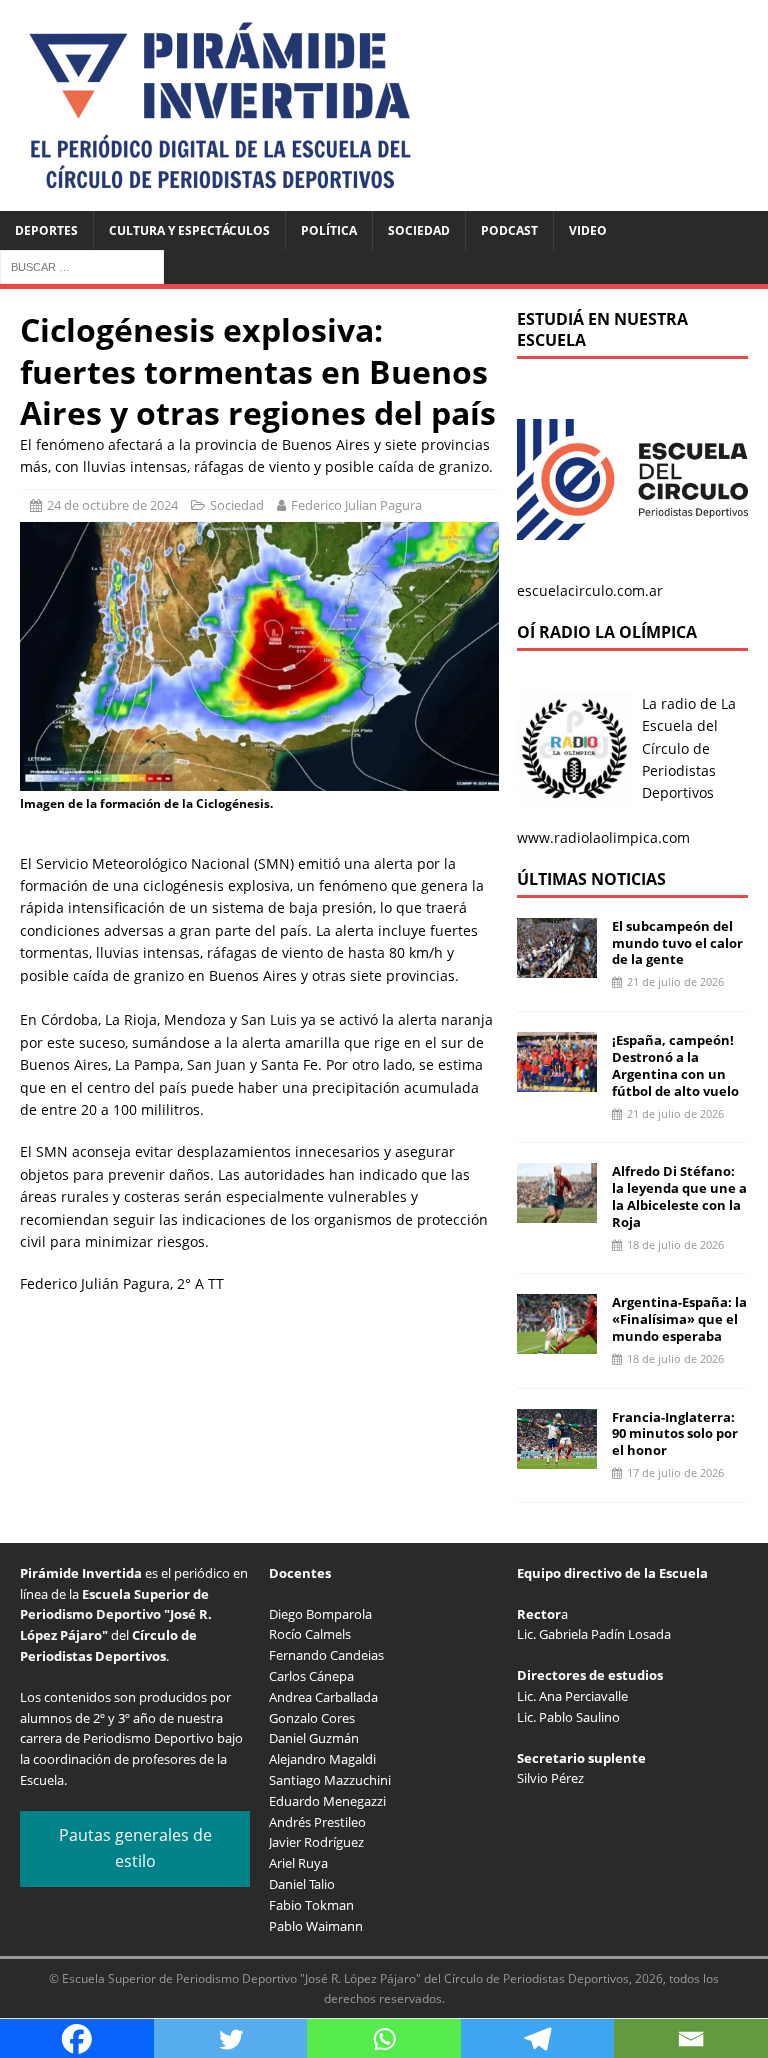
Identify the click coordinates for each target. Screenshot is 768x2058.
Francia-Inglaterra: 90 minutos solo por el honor (675, 1434)
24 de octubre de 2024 (112, 505)
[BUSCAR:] (82, 265)
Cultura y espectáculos (189, 230)
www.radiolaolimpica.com (603, 837)
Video (588, 230)
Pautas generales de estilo (135, 1848)
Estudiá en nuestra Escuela (602, 329)
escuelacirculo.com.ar (590, 590)
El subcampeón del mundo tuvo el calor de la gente (677, 943)
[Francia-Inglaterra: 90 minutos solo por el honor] (557, 1456)
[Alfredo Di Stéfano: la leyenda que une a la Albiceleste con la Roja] (557, 1211)
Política (329, 230)
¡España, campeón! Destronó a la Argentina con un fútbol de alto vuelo (675, 1065)
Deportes (46, 230)
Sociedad (419, 230)
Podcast (509, 230)
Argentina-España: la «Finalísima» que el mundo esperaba (679, 1319)
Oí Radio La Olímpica (607, 632)
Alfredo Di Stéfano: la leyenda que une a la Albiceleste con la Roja (679, 1196)
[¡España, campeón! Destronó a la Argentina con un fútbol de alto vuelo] (557, 1080)
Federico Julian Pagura (356, 505)
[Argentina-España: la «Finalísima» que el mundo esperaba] (557, 1342)
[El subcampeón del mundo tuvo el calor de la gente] (557, 965)
